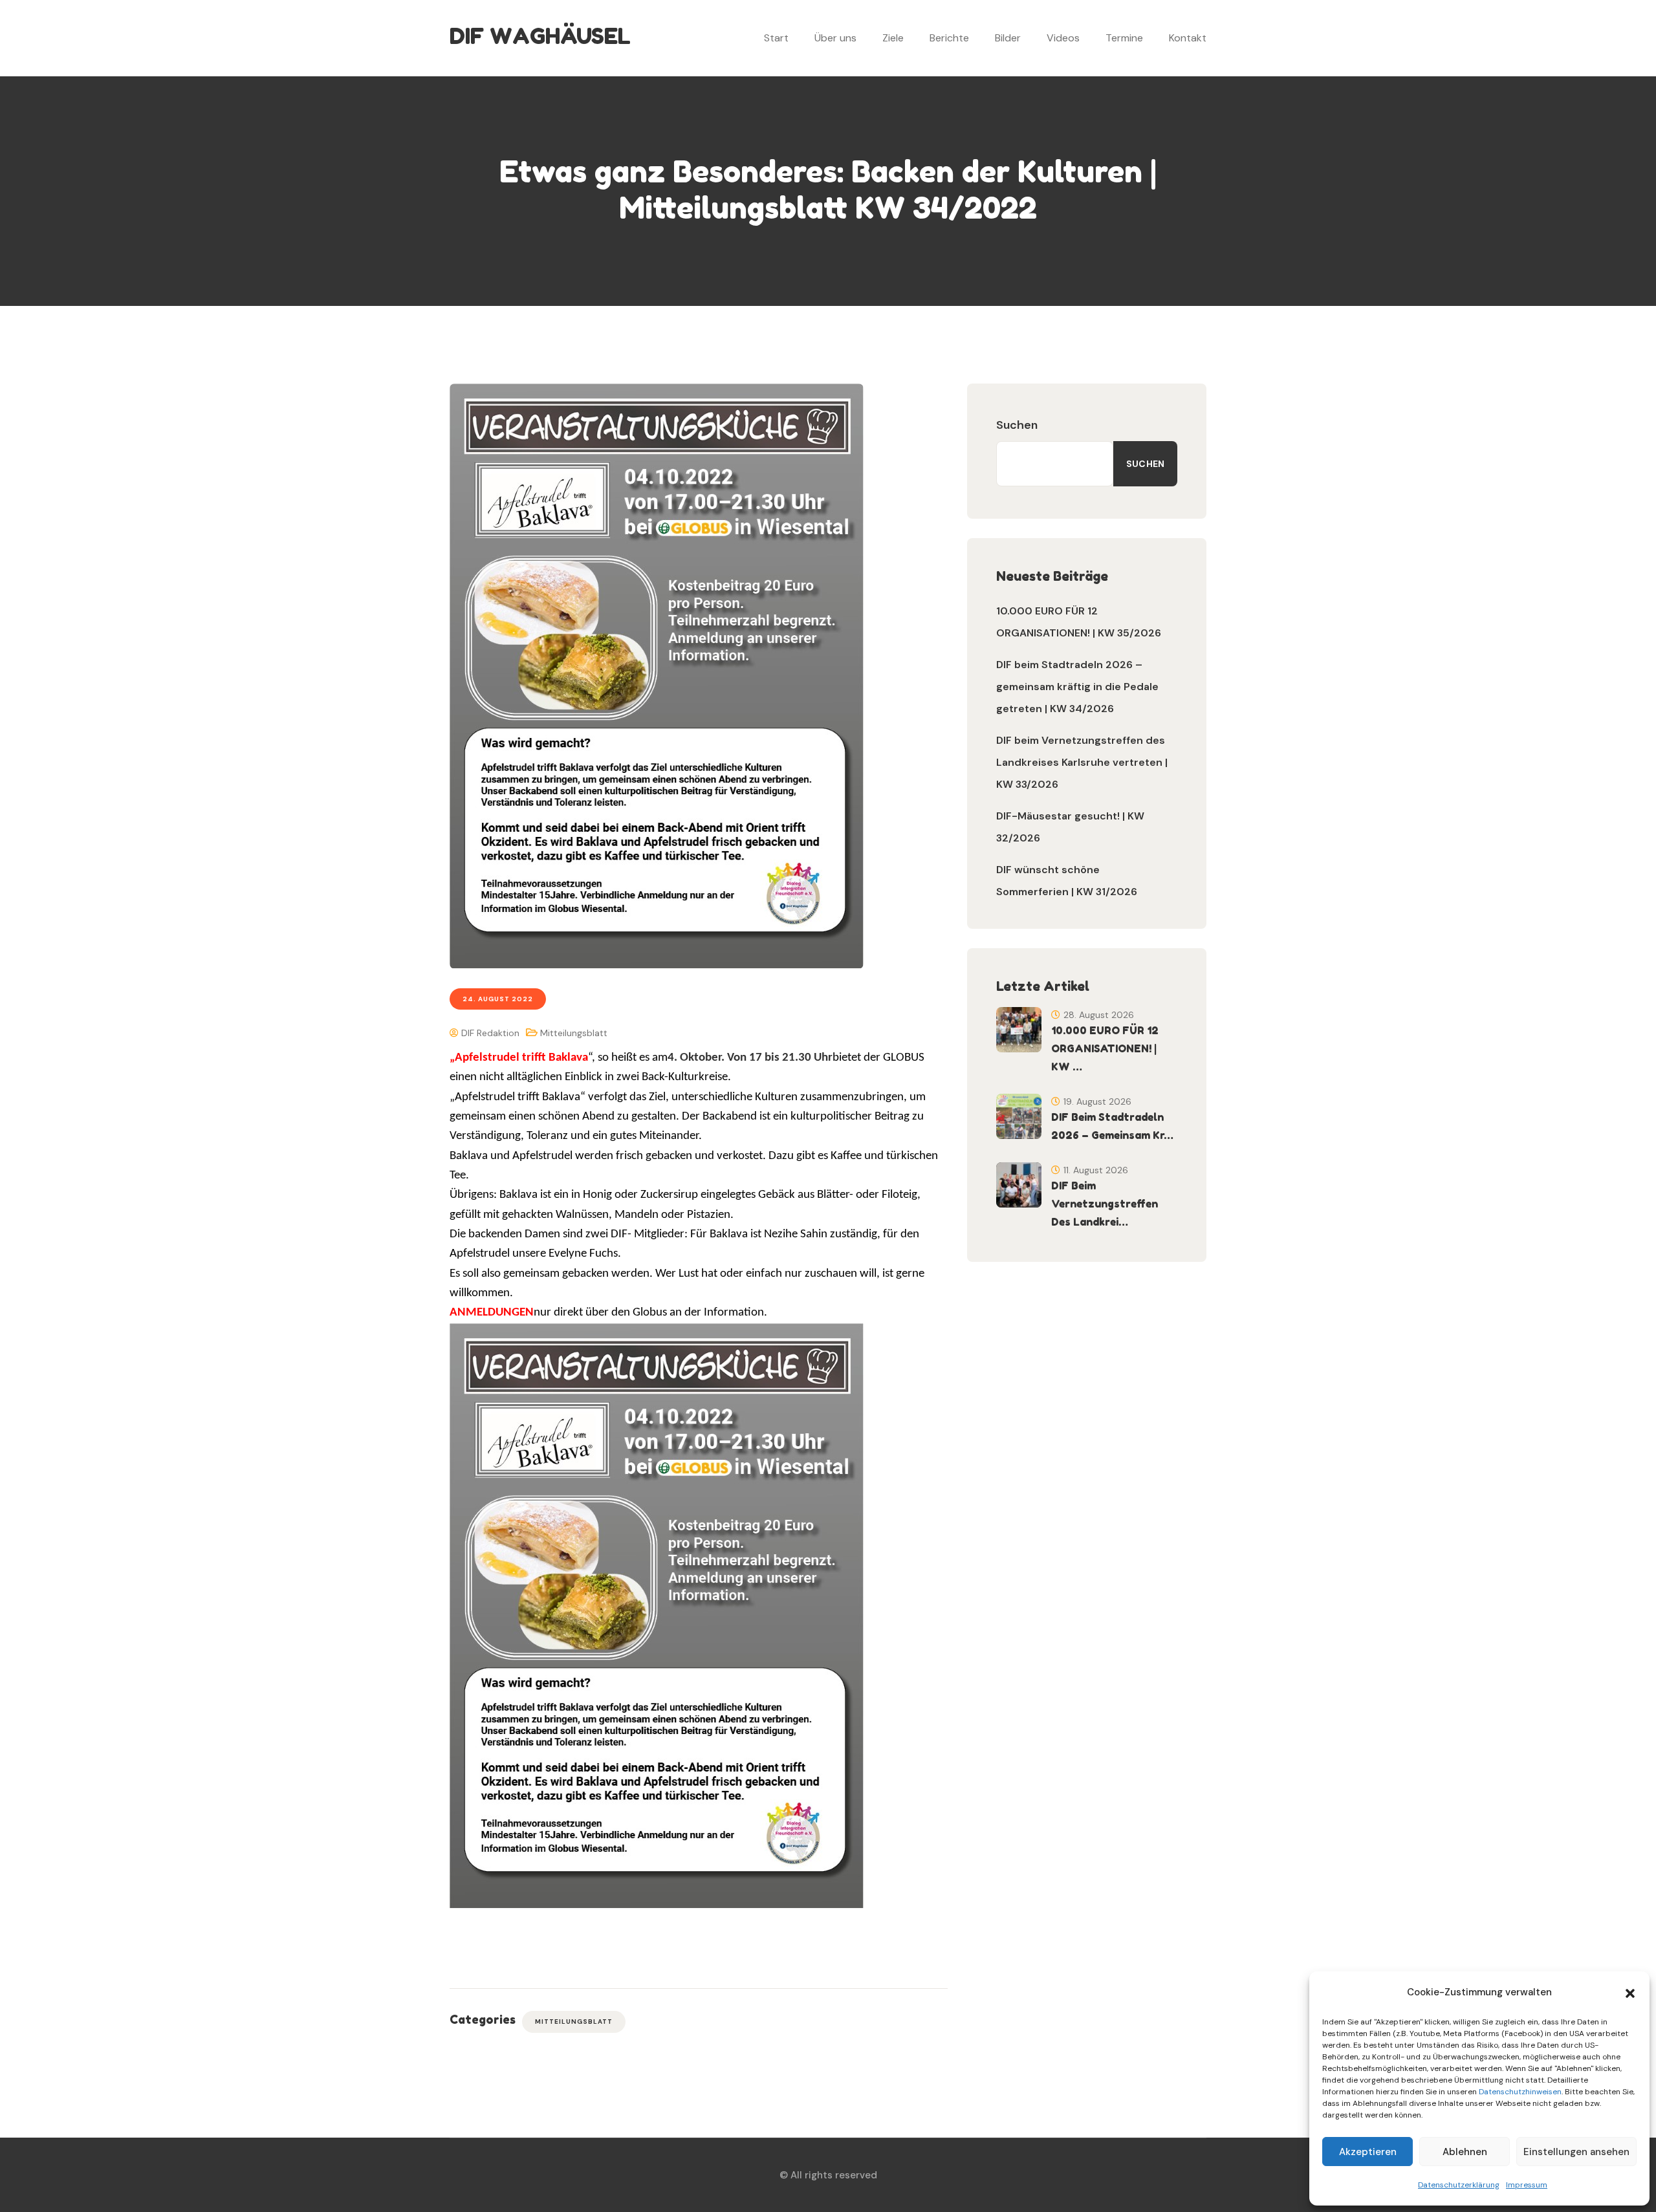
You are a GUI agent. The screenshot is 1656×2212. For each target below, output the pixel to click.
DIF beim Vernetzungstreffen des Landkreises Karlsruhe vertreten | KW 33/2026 (1082, 762)
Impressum (1527, 2185)
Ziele (893, 38)
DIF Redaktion (489, 1033)
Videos (1063, 38)
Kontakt (1188, 38)
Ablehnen (1465, 2152)
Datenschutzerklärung (1459, 2185)
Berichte (949, 38)
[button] (1630, 1992)
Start (776, 38)
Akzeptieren (1368, 2152)
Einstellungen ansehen (1576, 2152)
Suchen (1017, 425)
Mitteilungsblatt (574, 1033)
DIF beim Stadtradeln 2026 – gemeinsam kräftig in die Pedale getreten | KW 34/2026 (1077, 687)
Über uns (835, 38)
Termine (1124, 38)
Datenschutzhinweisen (1520, 2092)
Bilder (1008, 38)
